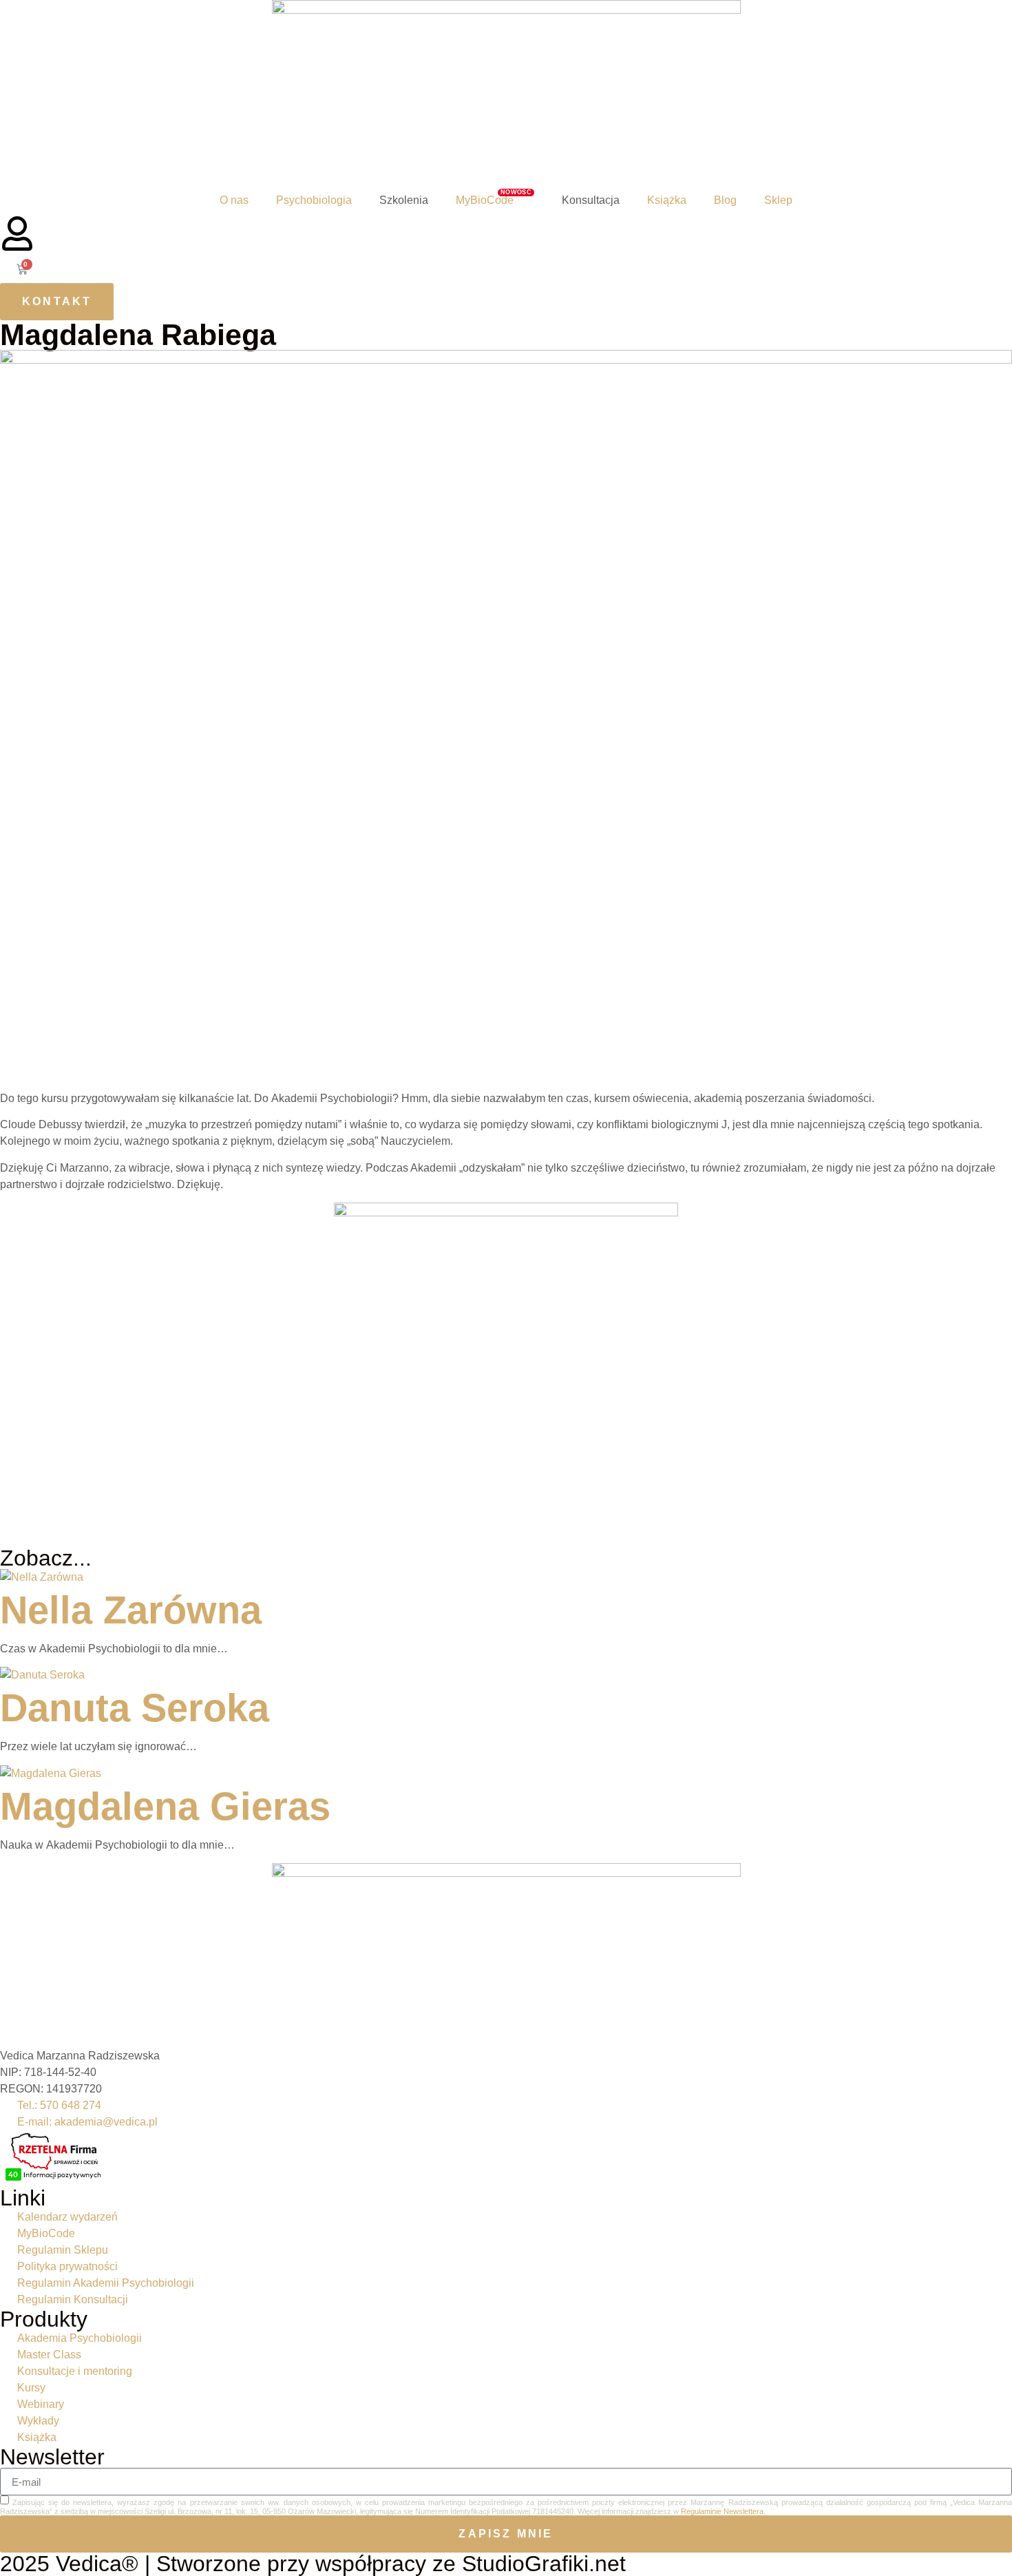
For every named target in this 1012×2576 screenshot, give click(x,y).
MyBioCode (494, 198)
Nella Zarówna (131, 1610)
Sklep (778, 200)
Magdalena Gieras (165, 1806)
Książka (667, 200)
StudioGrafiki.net (544, 2564)
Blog (725, 200)
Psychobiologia (314, 200)
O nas (234, 200)
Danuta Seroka (135, 1708)
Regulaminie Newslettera (722, 2511)
